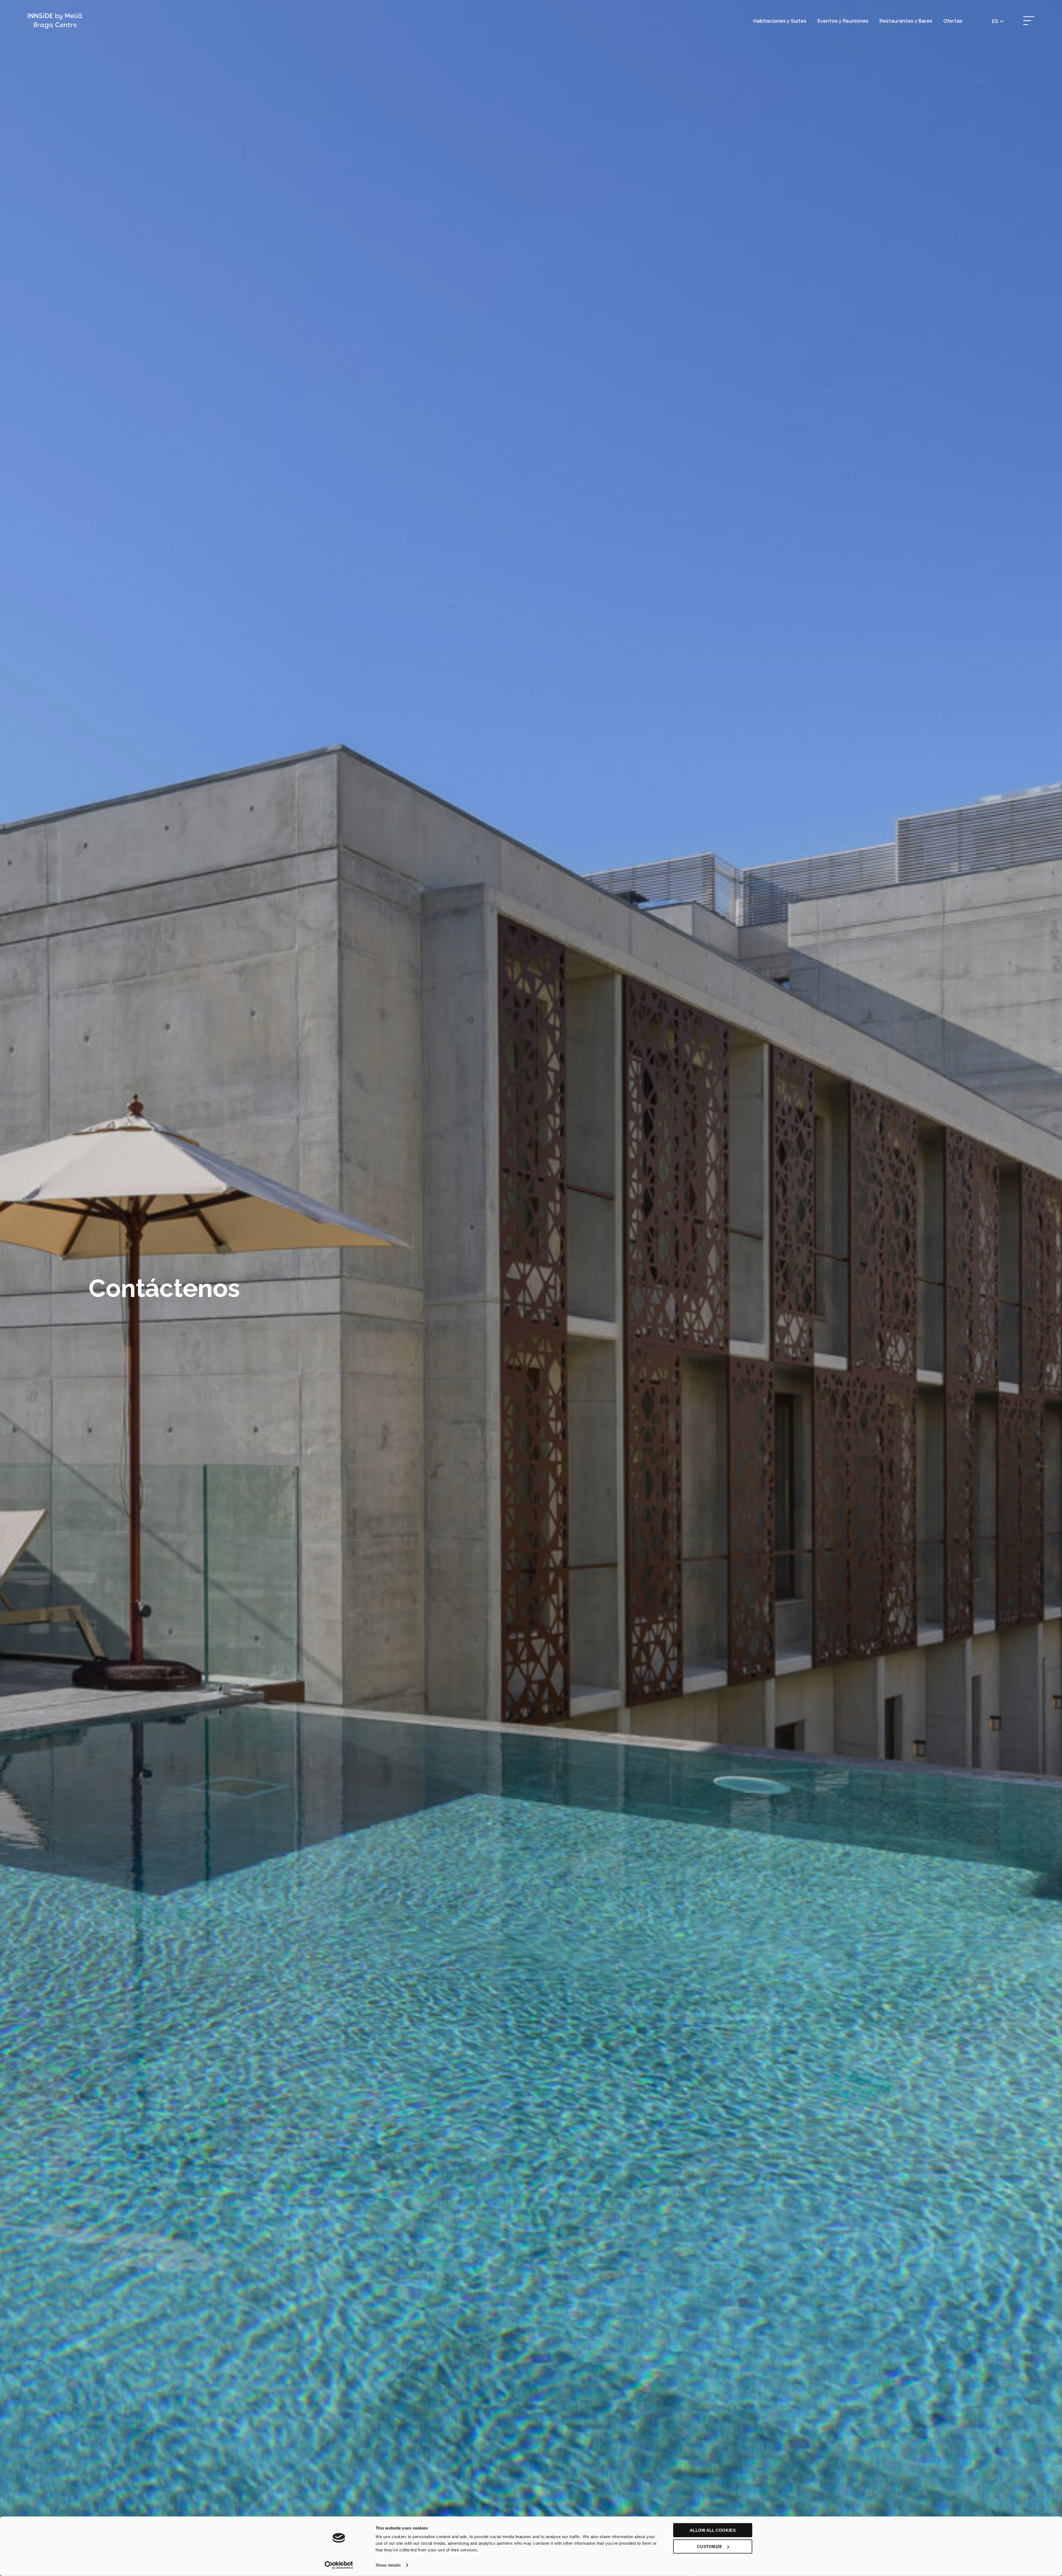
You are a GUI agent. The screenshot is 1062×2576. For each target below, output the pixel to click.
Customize (710, 2546)
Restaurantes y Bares (906, 21)
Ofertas (953, 21)
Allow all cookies (713, 2530)
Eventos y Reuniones (843, 21)
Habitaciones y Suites (780, 21)
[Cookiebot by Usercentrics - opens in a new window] (339, 2565)
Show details (388, 2565)
